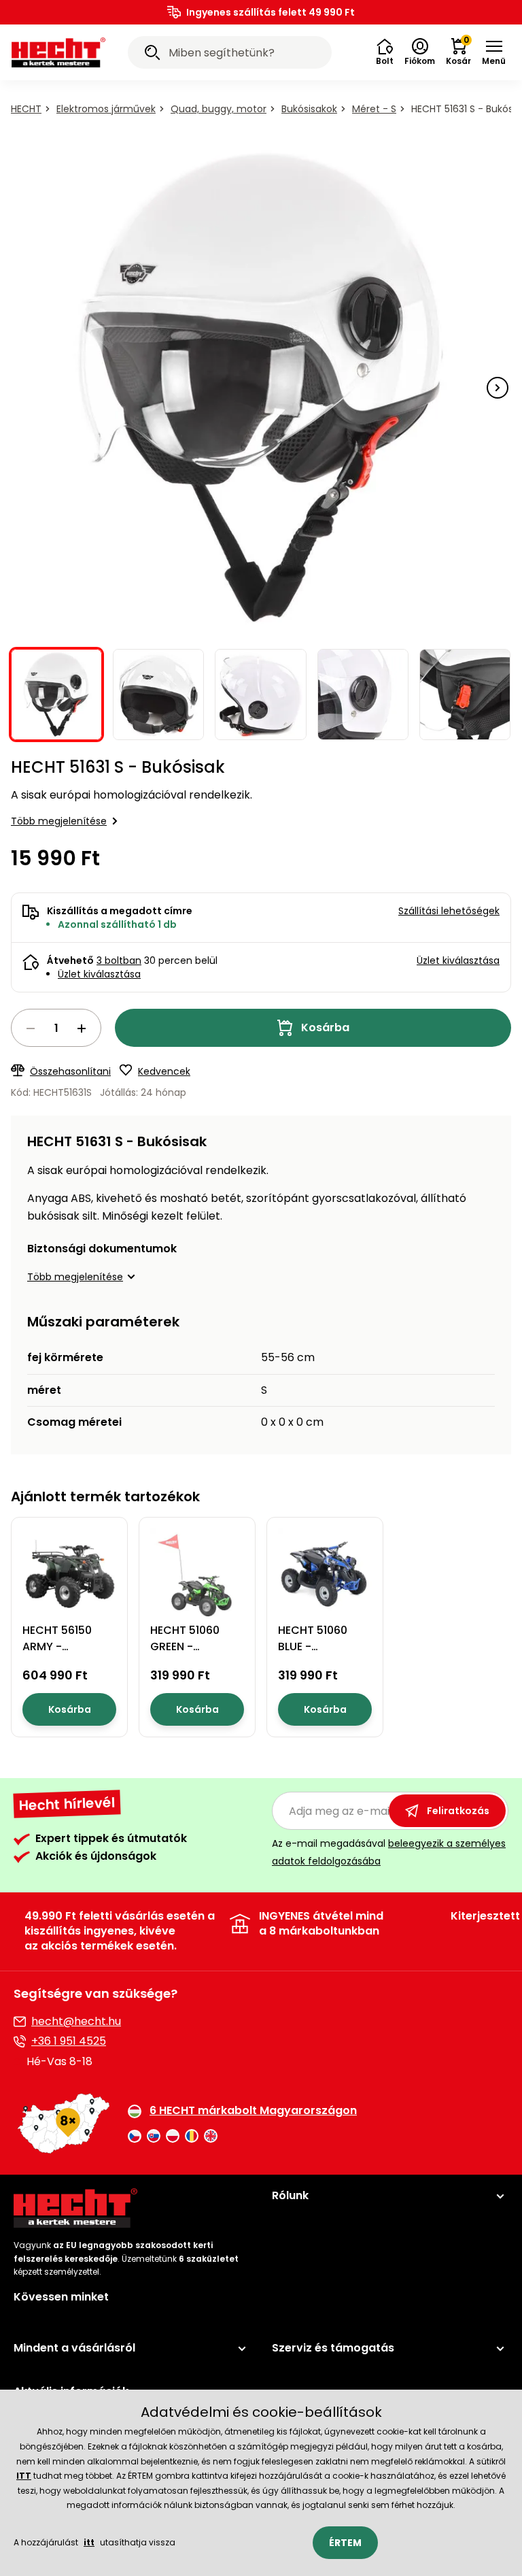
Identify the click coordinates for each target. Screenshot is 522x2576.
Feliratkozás (458, 1811)
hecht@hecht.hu (76, 2021)
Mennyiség (56, 1028)
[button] (385, 52)
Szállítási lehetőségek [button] (449, 911)
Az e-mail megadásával (389, 1852)
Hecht (26, 109)
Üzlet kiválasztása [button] (458, 960)
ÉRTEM (345, 2543)
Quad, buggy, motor (219, 109)
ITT (24, 2476)
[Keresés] (152, 54)
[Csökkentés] (31, 1028)
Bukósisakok (309, 109)
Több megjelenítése (59, 821)
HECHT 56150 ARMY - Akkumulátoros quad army (65, 1655)
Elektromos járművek (106, 109)
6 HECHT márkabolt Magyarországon (253, 2111)
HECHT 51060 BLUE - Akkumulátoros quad (320, 1655)
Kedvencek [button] (164, 1071)
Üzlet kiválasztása (99, 974)
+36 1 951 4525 (69, 2041)
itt (89, 2542)
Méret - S (374, 109)
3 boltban (119, 960)
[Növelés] (82, 1028)
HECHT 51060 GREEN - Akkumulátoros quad (192, 1655)
